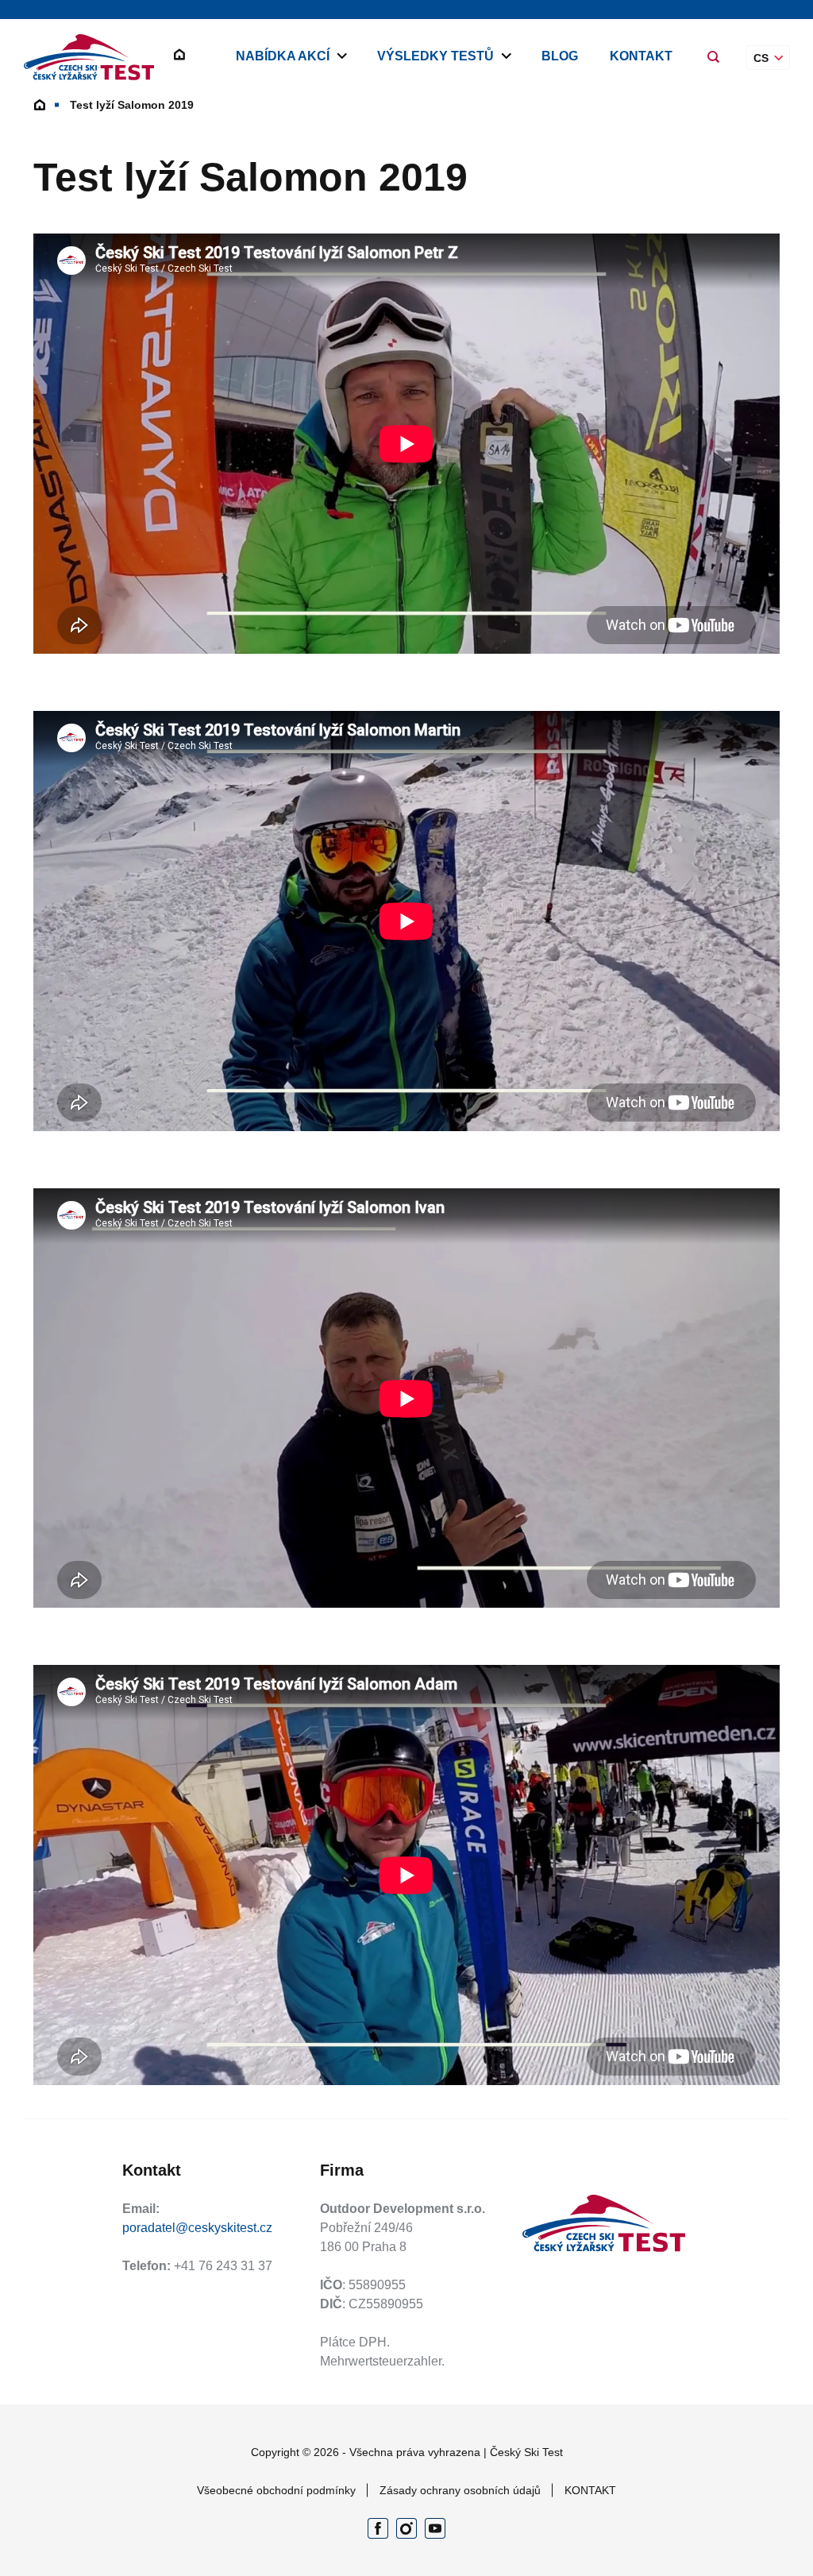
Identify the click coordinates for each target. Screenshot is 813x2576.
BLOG (560, 56)
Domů (40, 105)
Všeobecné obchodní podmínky (276, 2490)
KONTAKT (641, 56)
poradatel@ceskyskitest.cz (197, 2228)
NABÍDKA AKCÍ (283, 56)
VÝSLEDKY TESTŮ (435, 56)
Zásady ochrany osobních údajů (460, 2490)
